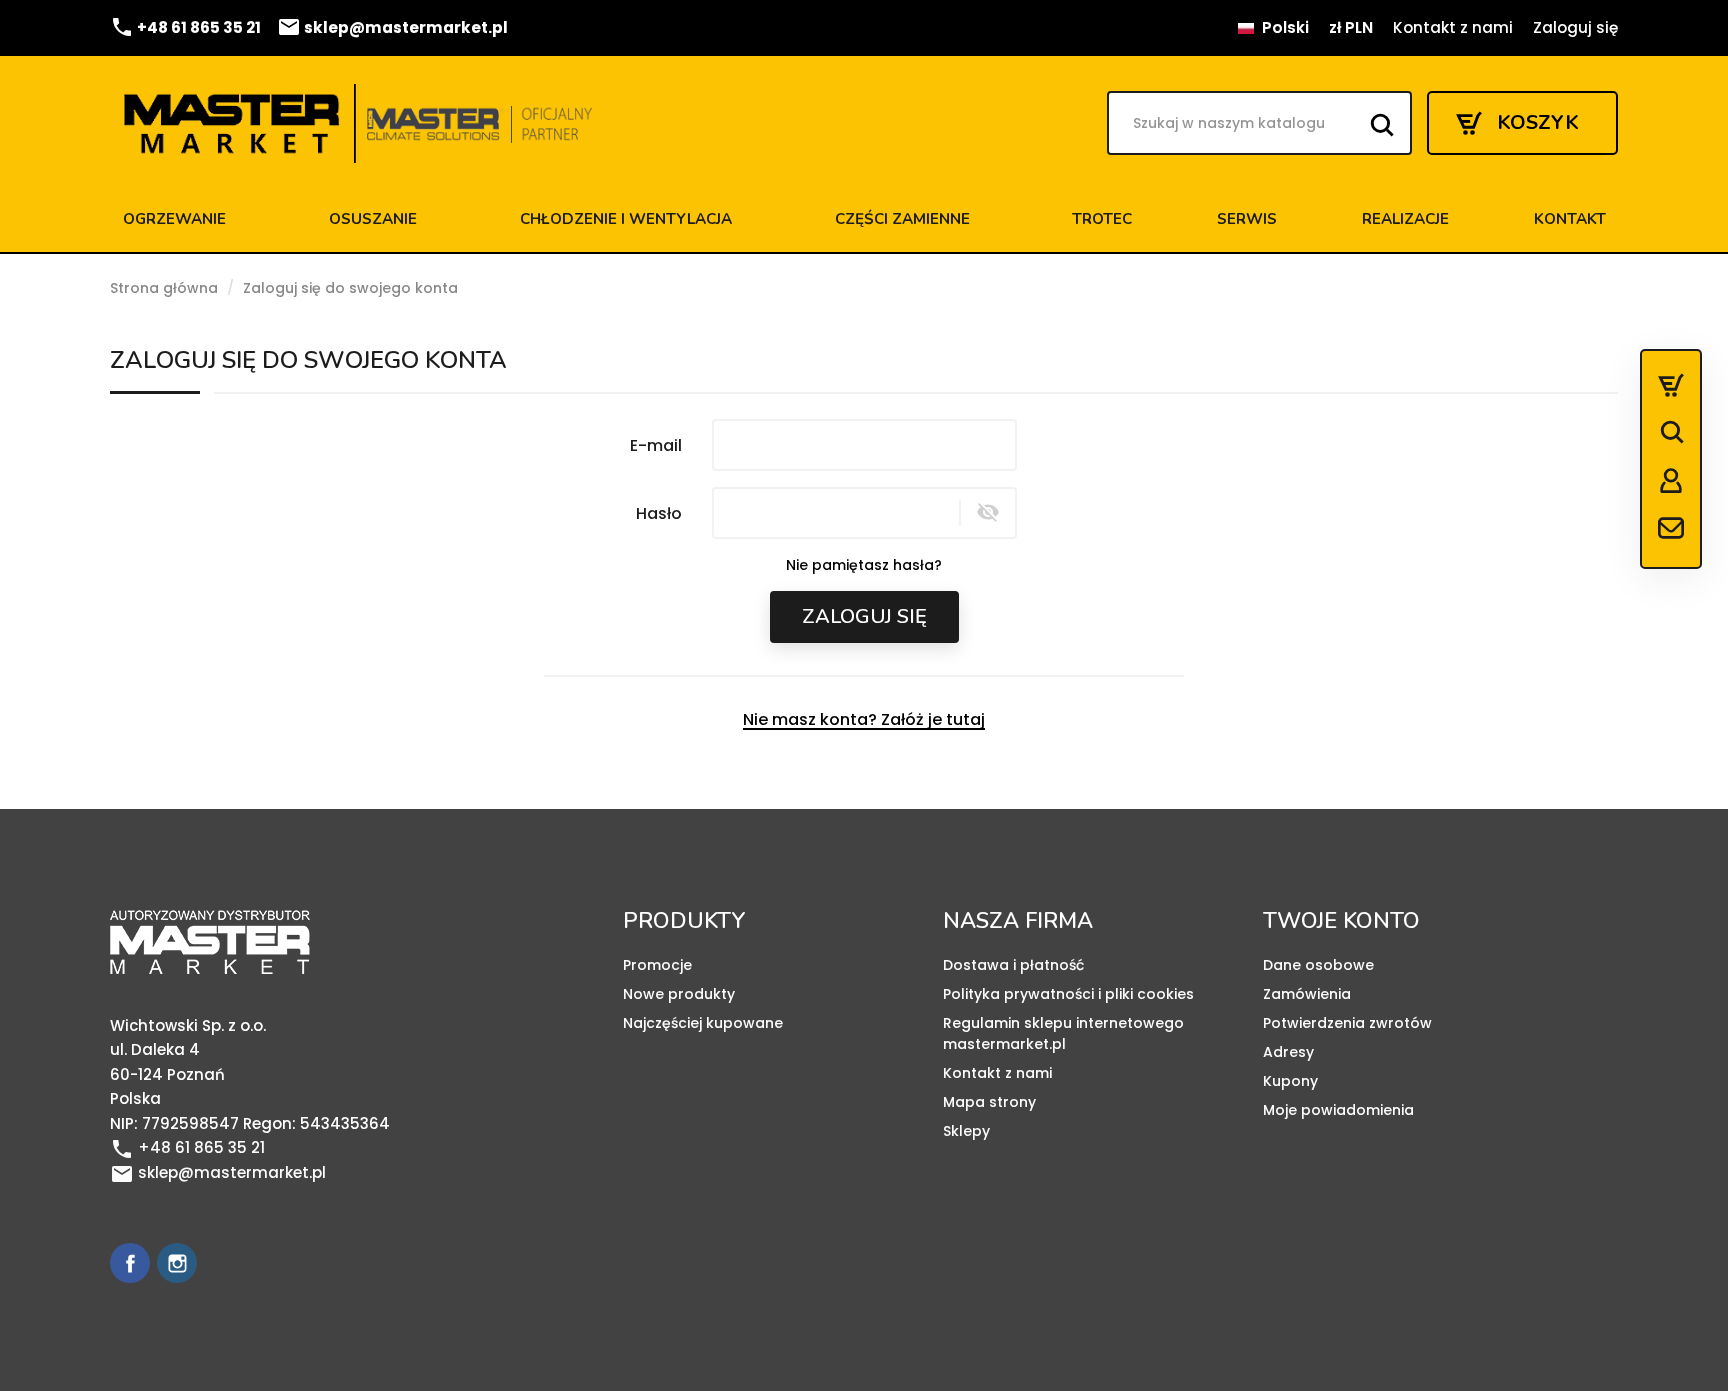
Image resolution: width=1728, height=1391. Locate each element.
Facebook (130, 1263)
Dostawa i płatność (1013, 965)
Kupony (1290, 1081)
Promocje (657, 965)
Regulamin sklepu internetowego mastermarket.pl (1063, 1033)
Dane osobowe (1318, 965)
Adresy (1288, 1052)
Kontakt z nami (1453, 27)
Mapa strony (989, 1102)
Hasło (659, 513)
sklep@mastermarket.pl (392, 27)
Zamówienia (1307, 994)
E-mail (656, 445)
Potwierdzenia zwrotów (1347, 1023)
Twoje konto (1341, 921)
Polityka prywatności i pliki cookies (1068, 994)
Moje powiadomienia (1338, 1110)
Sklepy (966, 1131)
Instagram (177, 1263)
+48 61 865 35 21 (185, 27)
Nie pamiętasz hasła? (864, 565)
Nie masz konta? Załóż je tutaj (864, 719)
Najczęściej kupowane (703, 1023)
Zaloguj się (864, 616)
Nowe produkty (679, 994)
